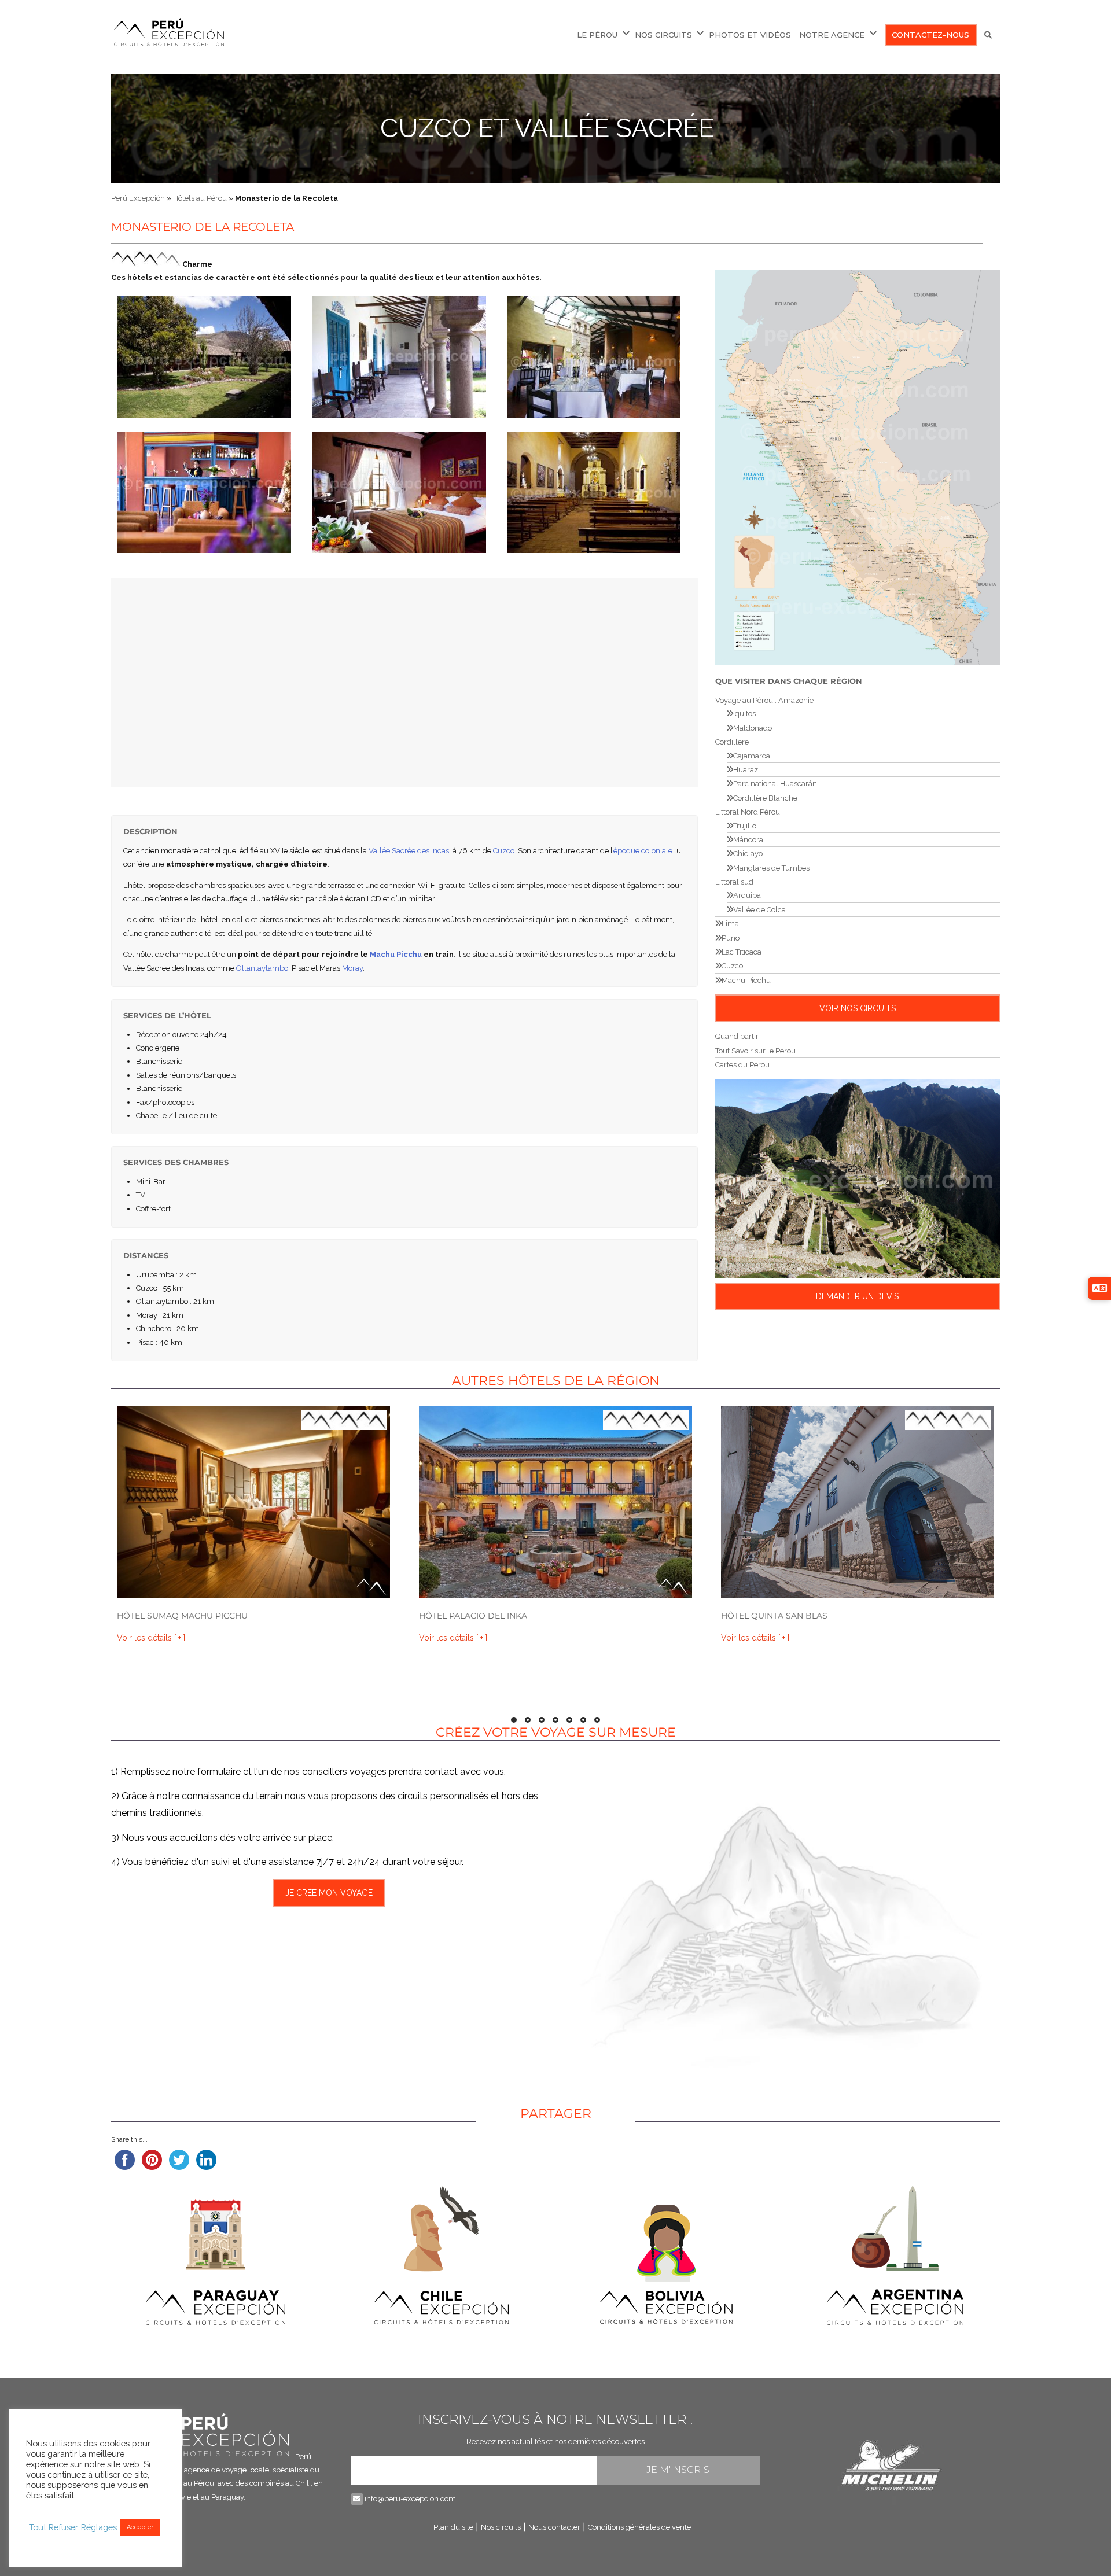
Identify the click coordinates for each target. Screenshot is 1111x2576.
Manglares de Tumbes (771, 868)
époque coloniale (643, 851)
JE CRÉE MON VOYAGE (329, 1893)
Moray (352, 968)
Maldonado (753, 728)
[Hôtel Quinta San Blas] (858, 1502)
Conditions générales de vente (639, 2527)
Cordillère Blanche (765, 798)
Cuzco (504, 851)
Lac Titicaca (742, 952)
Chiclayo (748, 854)
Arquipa (747, 895)
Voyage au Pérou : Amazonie (764, 700)
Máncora (748, 840)
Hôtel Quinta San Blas (774, 1616)
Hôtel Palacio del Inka (473, 1616)
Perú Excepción (138, 198)
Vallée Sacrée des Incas (409, 851)
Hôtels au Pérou (200, 198)
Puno (731, 938)
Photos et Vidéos (750, 35)
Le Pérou (597, 35)
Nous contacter (554, 2527)
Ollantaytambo (262, 968)
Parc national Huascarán (775, 784)
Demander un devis (857, 1296)
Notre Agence (832, 35)
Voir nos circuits (858, 1008)
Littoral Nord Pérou (748, 812)
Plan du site (453, 2527)
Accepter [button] (140, 2527)
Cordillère (732, 742)
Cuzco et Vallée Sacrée (547, 128)
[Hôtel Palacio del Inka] (555, 1502)
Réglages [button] (99, 2527)
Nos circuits (663, 35)
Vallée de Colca (759, 910)
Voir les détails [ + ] (151, 1638)
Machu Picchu (396, 954)
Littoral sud (734, 882)
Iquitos (744, 714)
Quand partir (737, 1036)
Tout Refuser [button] (54, 2527)
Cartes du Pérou (742, 1065)
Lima (730, 924)
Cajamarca (752, 756)
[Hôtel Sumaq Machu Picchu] (253, 1502)
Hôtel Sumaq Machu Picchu (182, 1616)
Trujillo (745, 826)
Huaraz (746, 770)
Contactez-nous (930, 35)
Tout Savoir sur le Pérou (755, 1051)
